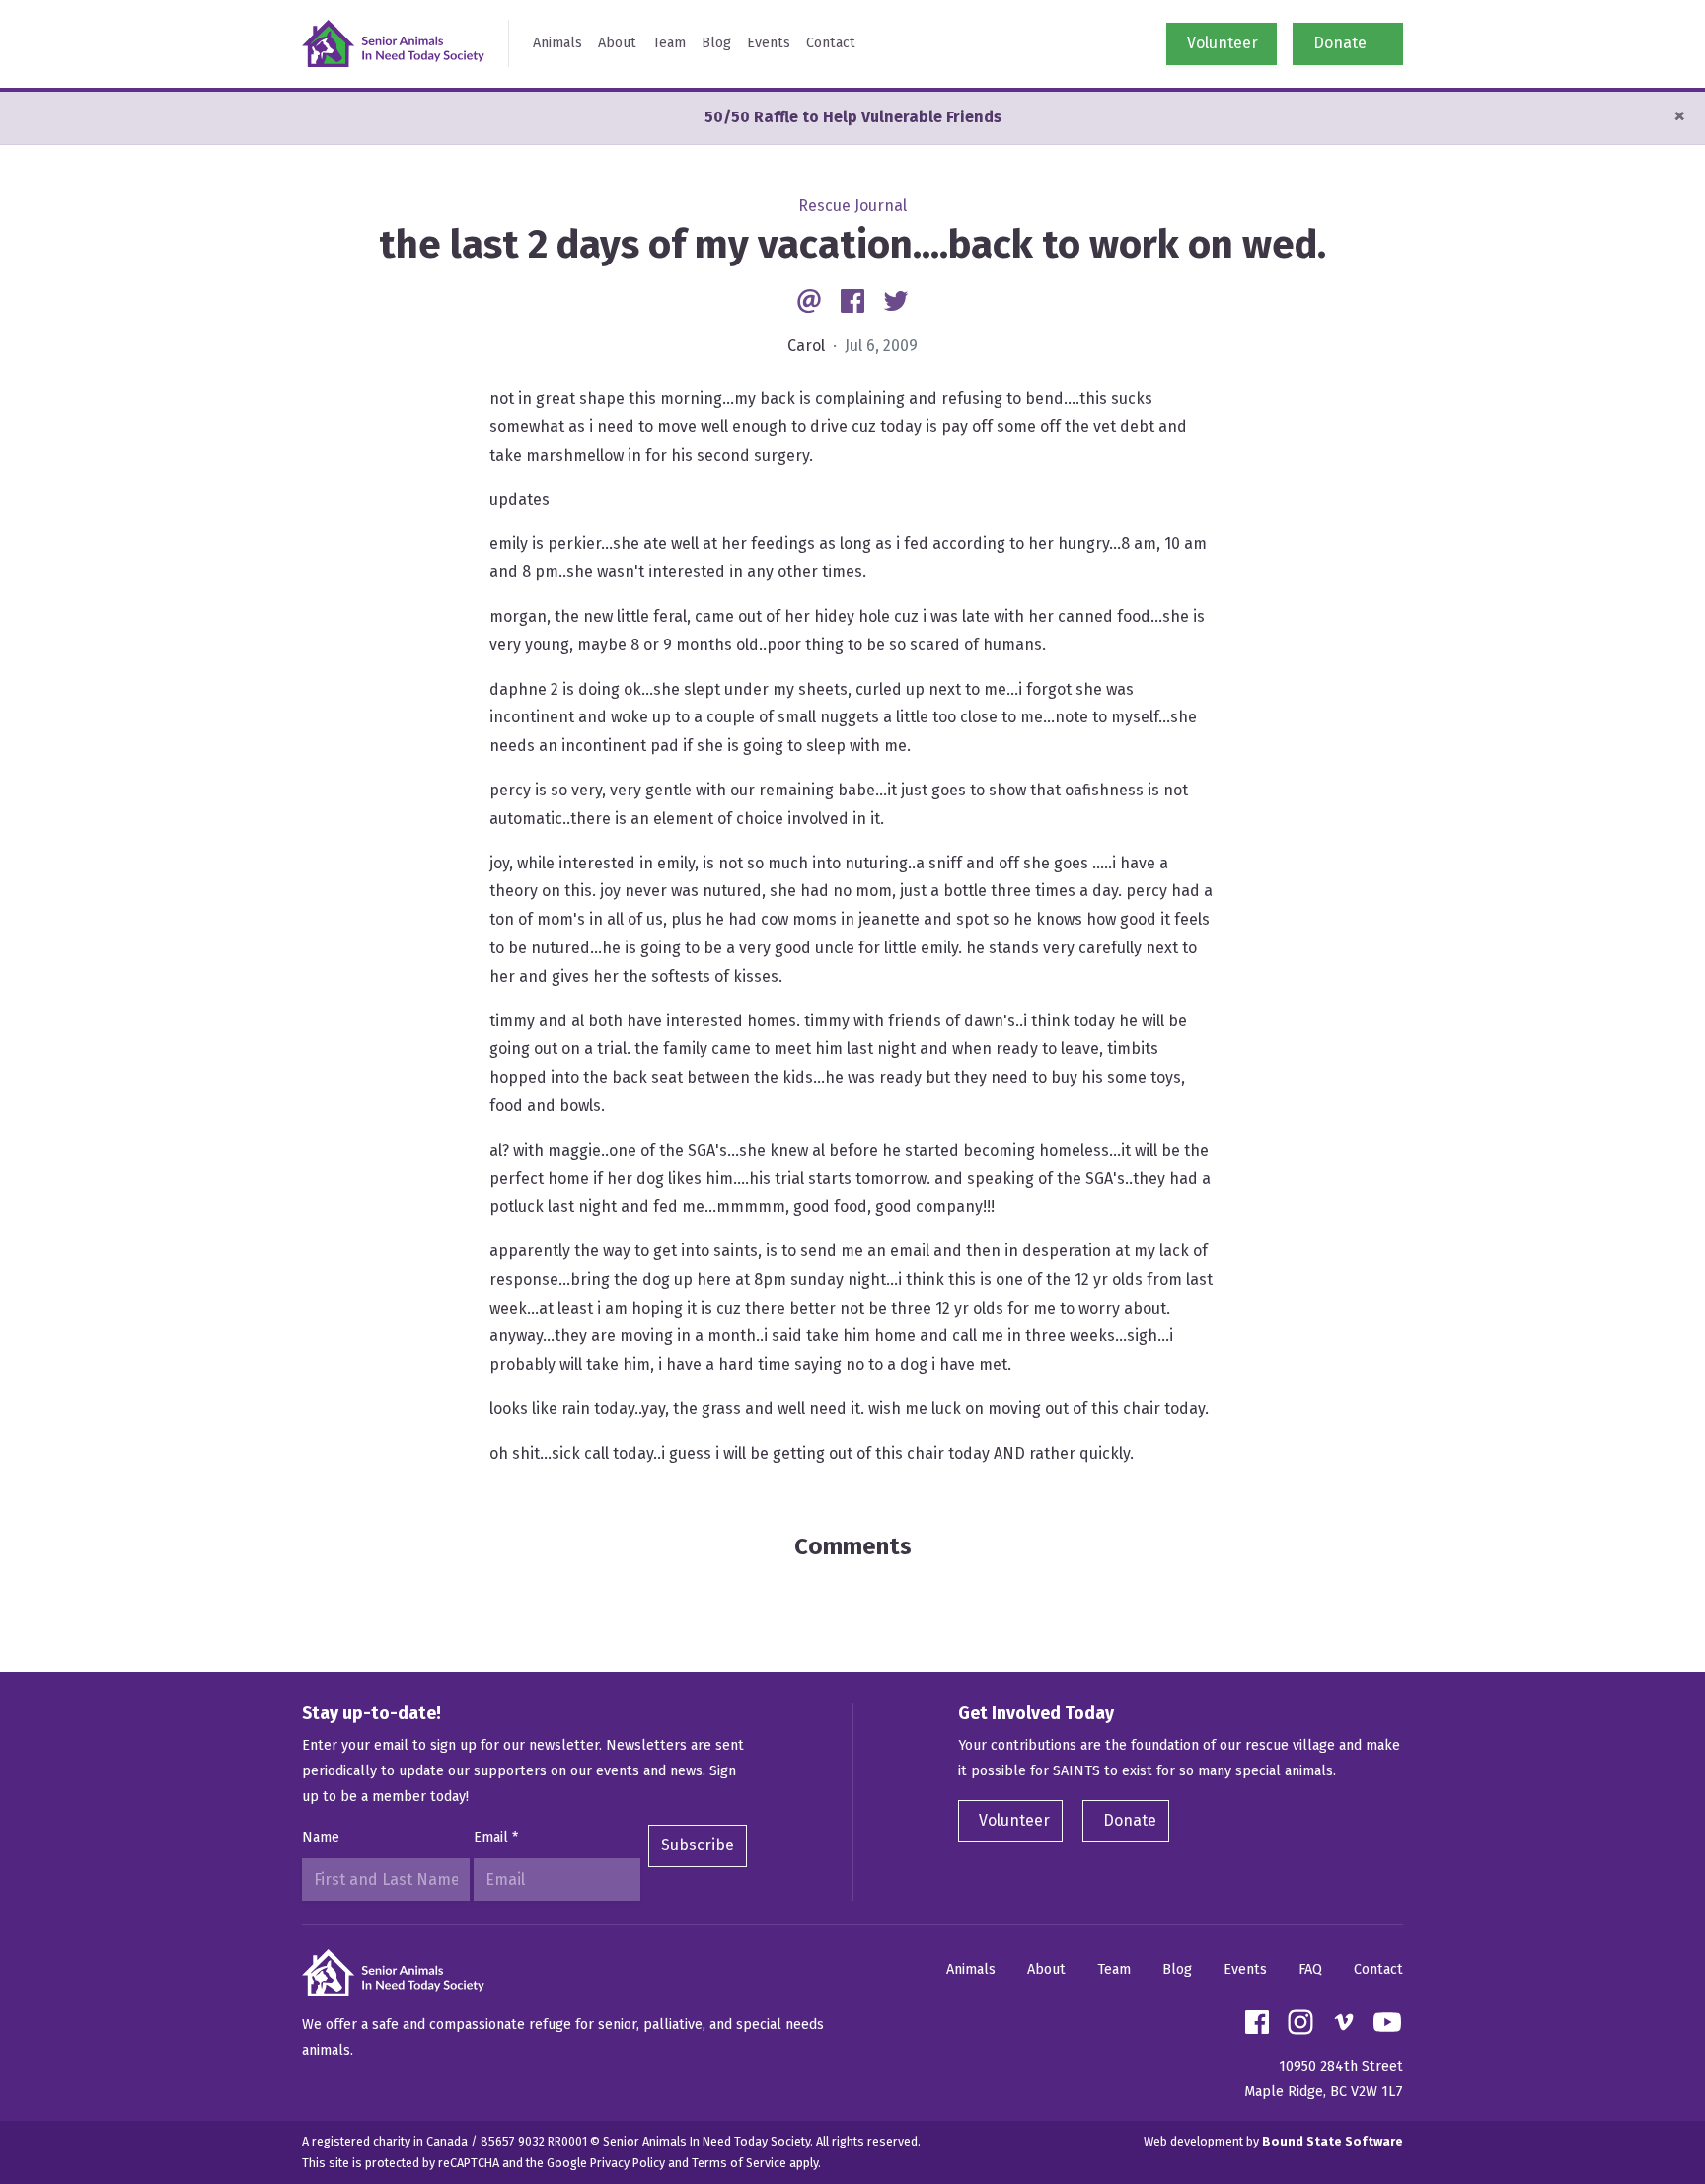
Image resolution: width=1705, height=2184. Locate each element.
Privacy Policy (628, 2163)
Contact (831, 43)
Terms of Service (739, 2163)
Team (669, 43)
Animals (557, 43)
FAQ (1310, 1969)
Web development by (1273, 2141)
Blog (716, 43)
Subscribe (698, 1845)
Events (769, 43)
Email (496, 1837)
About (617, 43)
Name (321, 1837)
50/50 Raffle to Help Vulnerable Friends (853, 117)
